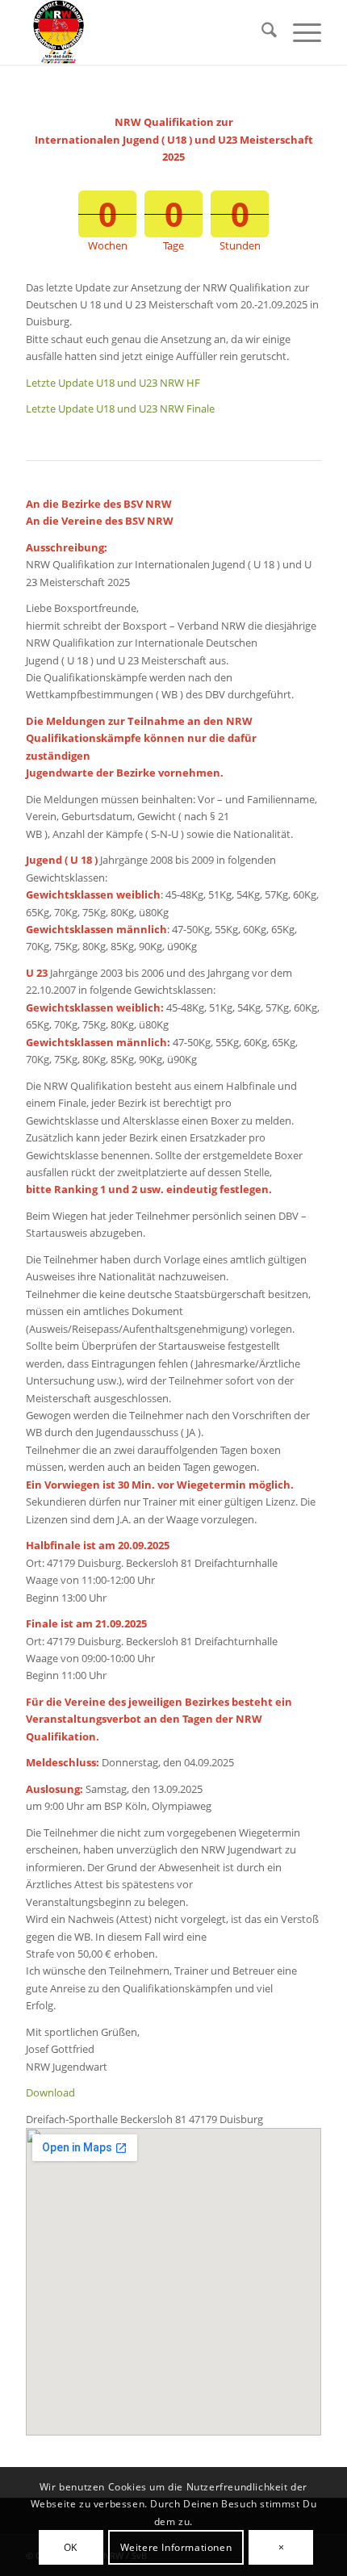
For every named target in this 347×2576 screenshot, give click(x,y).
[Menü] (299, 32)
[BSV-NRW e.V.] (144, 32)
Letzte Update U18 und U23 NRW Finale (120, 408)
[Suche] (261, 32)
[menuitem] (261, 32)
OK (71, 2547)
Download (50, 2092)
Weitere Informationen (176, 2547)
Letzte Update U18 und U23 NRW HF (113, 383)
